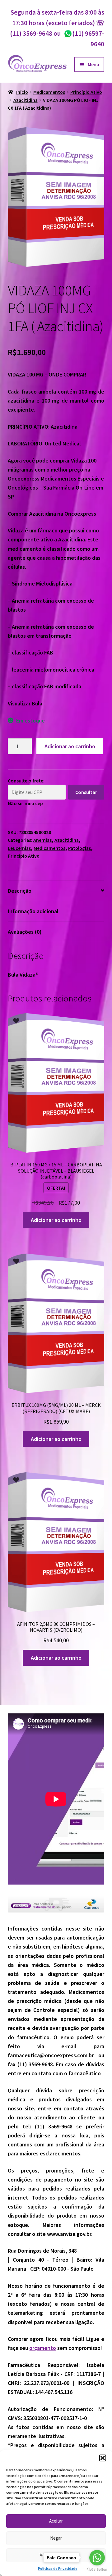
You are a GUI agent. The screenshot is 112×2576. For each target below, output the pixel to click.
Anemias (42, 840)
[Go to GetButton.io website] (97, 2570)
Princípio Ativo (86, 92)
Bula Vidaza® (23, 975)
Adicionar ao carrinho (70, 746)
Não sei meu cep (25, 803)
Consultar (86, 792)
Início (22, 92)
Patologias (79, 848)
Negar (56, 2538)
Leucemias (19, 848)
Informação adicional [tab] (33, 911)
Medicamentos (49, 92)
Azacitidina (26, 100)
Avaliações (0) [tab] (25, 932)
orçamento (43, 2348)
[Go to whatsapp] (97, 2558)
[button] (103, 2458)
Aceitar (56, 2521)
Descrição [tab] (20, 891)
